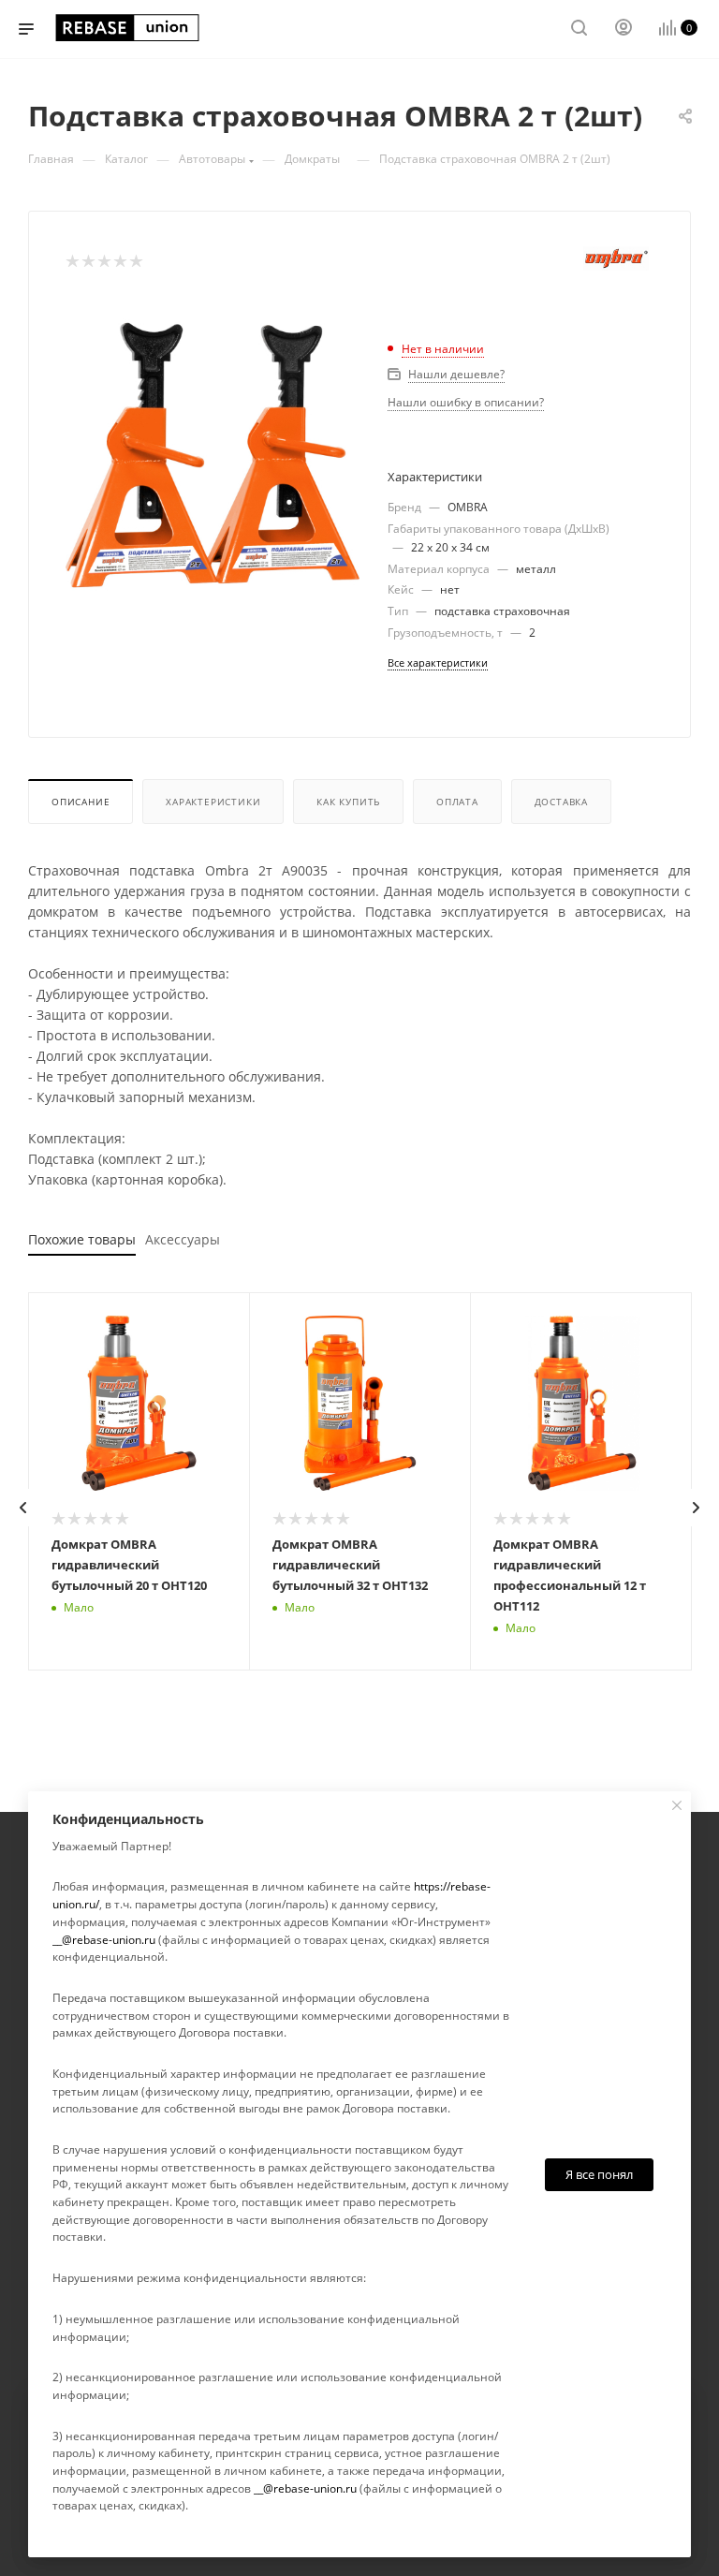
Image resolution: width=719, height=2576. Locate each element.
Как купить (348, 802)
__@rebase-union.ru (104, 1940)
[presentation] (23, 1508)
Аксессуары (183, 1239)
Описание (81, 802)
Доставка (561, 802)
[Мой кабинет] (624, 29)
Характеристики (213, 802)
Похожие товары (82, 1239)
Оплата (457, 802)
